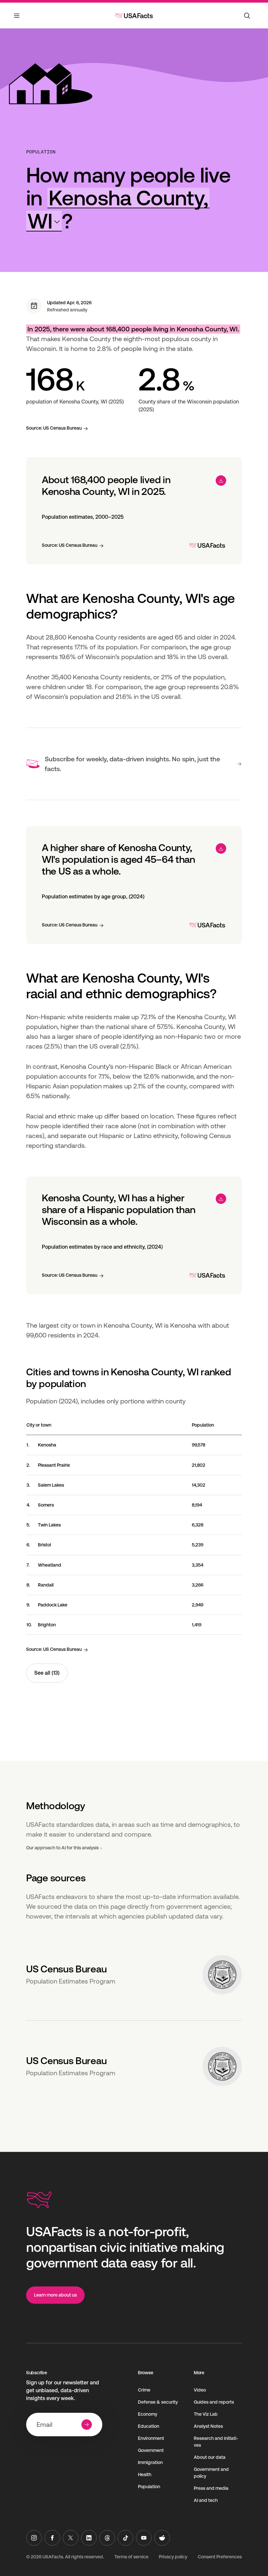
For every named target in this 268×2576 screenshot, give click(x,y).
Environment (151, 2438)
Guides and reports (214, 2402)
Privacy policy (173, 2557)
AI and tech (206, 2500)
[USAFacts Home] (134, 16)
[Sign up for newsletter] (87, 2425)
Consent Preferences (220, 2557)
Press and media (211, 2488)
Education (149, 2426)
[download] (221, 481)
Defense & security (158, 2402)
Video (200, 2390)
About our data (210, 2457)
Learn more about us (55, 2295)
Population (41, 152)
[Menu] (17, 20)
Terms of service (131, 2557)
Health (145, 2474)
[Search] (247, 16)
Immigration (150, 2462)
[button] (118, 209)
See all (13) (47, 1673)
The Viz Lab (206, 2414)
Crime (144, 2390)
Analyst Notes (208, 2426)
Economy (148, 2414)
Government (151, 2450)
